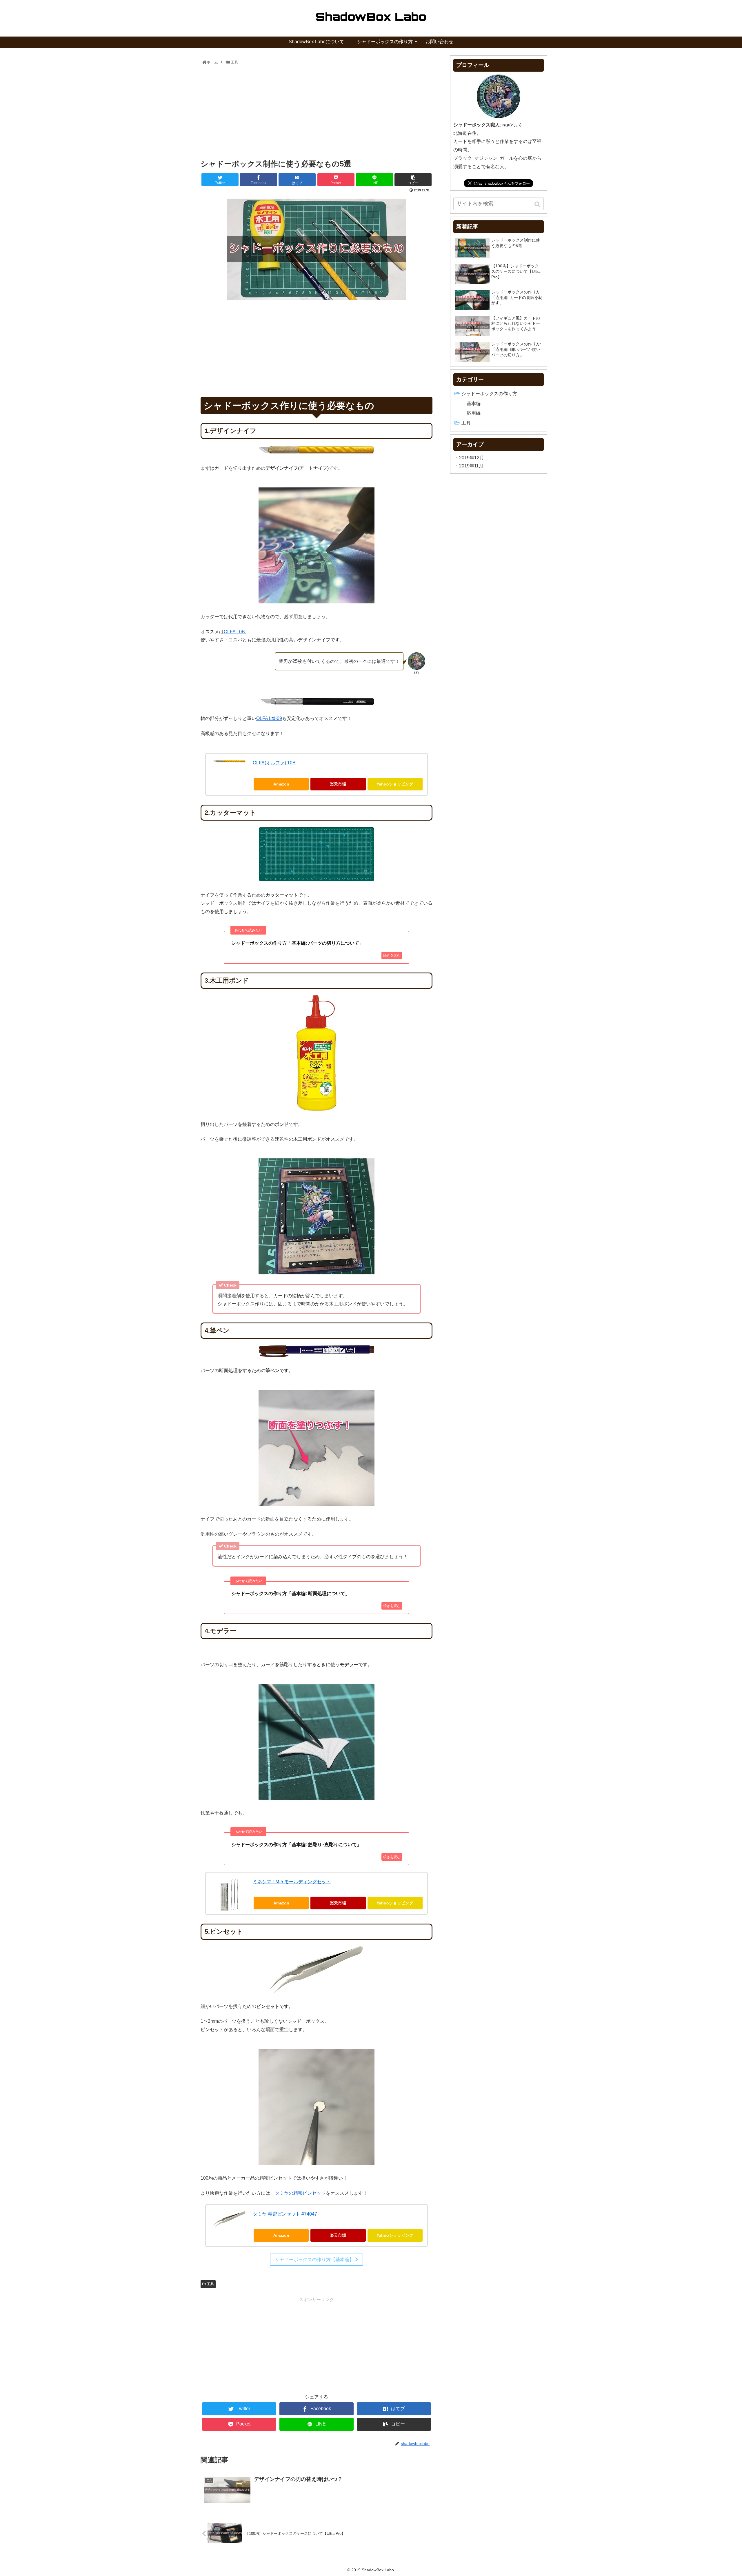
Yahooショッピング (395, 784)
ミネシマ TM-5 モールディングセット (292, 1882)
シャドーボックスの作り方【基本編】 (315, 2260)
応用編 (474, 413)
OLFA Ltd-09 (269, 718)
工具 (210, 2284)
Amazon (281, 784)
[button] (538, 204)
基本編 (474, 403)
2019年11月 (471, 466)
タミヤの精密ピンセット (300, 2193)
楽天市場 (338, 784)
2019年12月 (472, 458)
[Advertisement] (317, 110)
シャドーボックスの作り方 (489, 394)
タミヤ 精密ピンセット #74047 (285, 2214)
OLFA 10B (234, 632)
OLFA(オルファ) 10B (274, 763)
